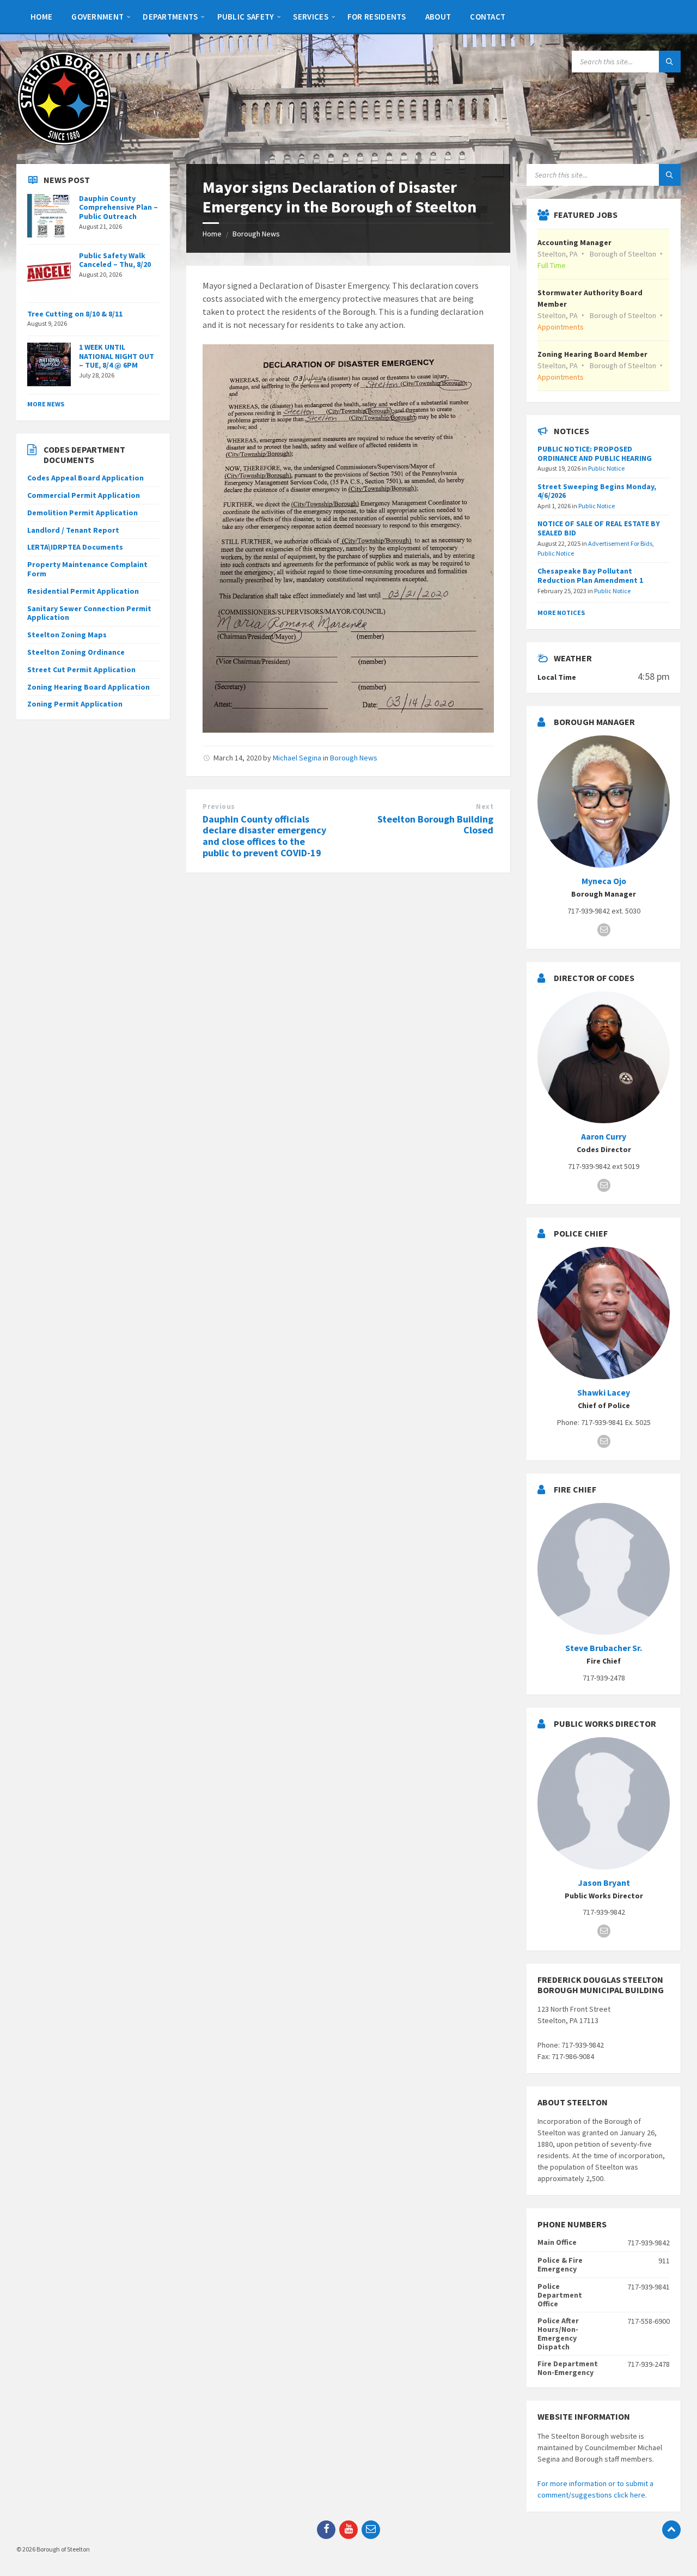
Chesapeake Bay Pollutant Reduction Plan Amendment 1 (590, 576)
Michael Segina (297, 758)
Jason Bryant (604, 1883)
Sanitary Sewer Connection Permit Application (89, 613)
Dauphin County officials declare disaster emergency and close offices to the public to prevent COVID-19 (264, 836)
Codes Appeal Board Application (85, 478)
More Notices (561, 613)
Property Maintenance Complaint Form (87, 569)
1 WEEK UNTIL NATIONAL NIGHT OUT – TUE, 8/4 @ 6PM (117, 356)
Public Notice (606, 468)
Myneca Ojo (604, 881)
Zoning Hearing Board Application (88, 687)
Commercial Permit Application (84, 495)
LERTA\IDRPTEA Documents (75, 547)
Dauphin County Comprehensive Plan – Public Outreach (118, 208)
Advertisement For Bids (620, 543)
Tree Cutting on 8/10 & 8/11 (75, 314)
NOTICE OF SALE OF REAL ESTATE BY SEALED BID (599, 528)
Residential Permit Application (83, 591)
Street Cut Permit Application (81, 669)
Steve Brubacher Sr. (604, 1648)
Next (485, 806)
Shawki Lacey (604, 1393)
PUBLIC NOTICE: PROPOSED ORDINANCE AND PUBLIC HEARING (595, 453)
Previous (219, 806)
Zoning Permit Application (75, 704)
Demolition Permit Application (82, 513)
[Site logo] (64, 143)
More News (46, 404)
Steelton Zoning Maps (67, 635)
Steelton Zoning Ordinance (76, 652)
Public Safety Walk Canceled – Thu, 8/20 (115, 260)
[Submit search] (670, 62)
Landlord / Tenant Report (73, 530)
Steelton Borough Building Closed (435, 825)
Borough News (256, 234)
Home (212, 234)
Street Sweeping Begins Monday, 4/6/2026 (597, 491)
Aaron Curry (604, 1137)
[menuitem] (41, 16)
